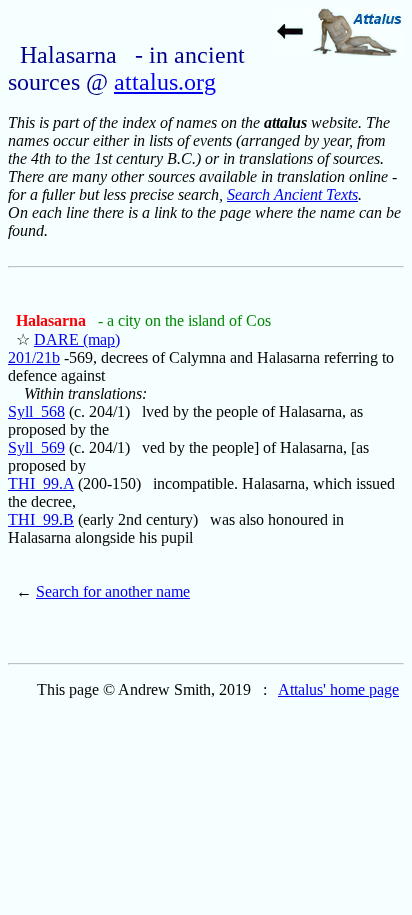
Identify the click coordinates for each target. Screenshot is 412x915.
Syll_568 (36, 411)
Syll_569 (36, 447)
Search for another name (113, 591)
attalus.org (165, 82)
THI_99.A (41, 483)
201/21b (34, 357)
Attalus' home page (338, 689)
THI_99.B (41, 519)
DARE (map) (77, 339)
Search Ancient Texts (292, 194)
